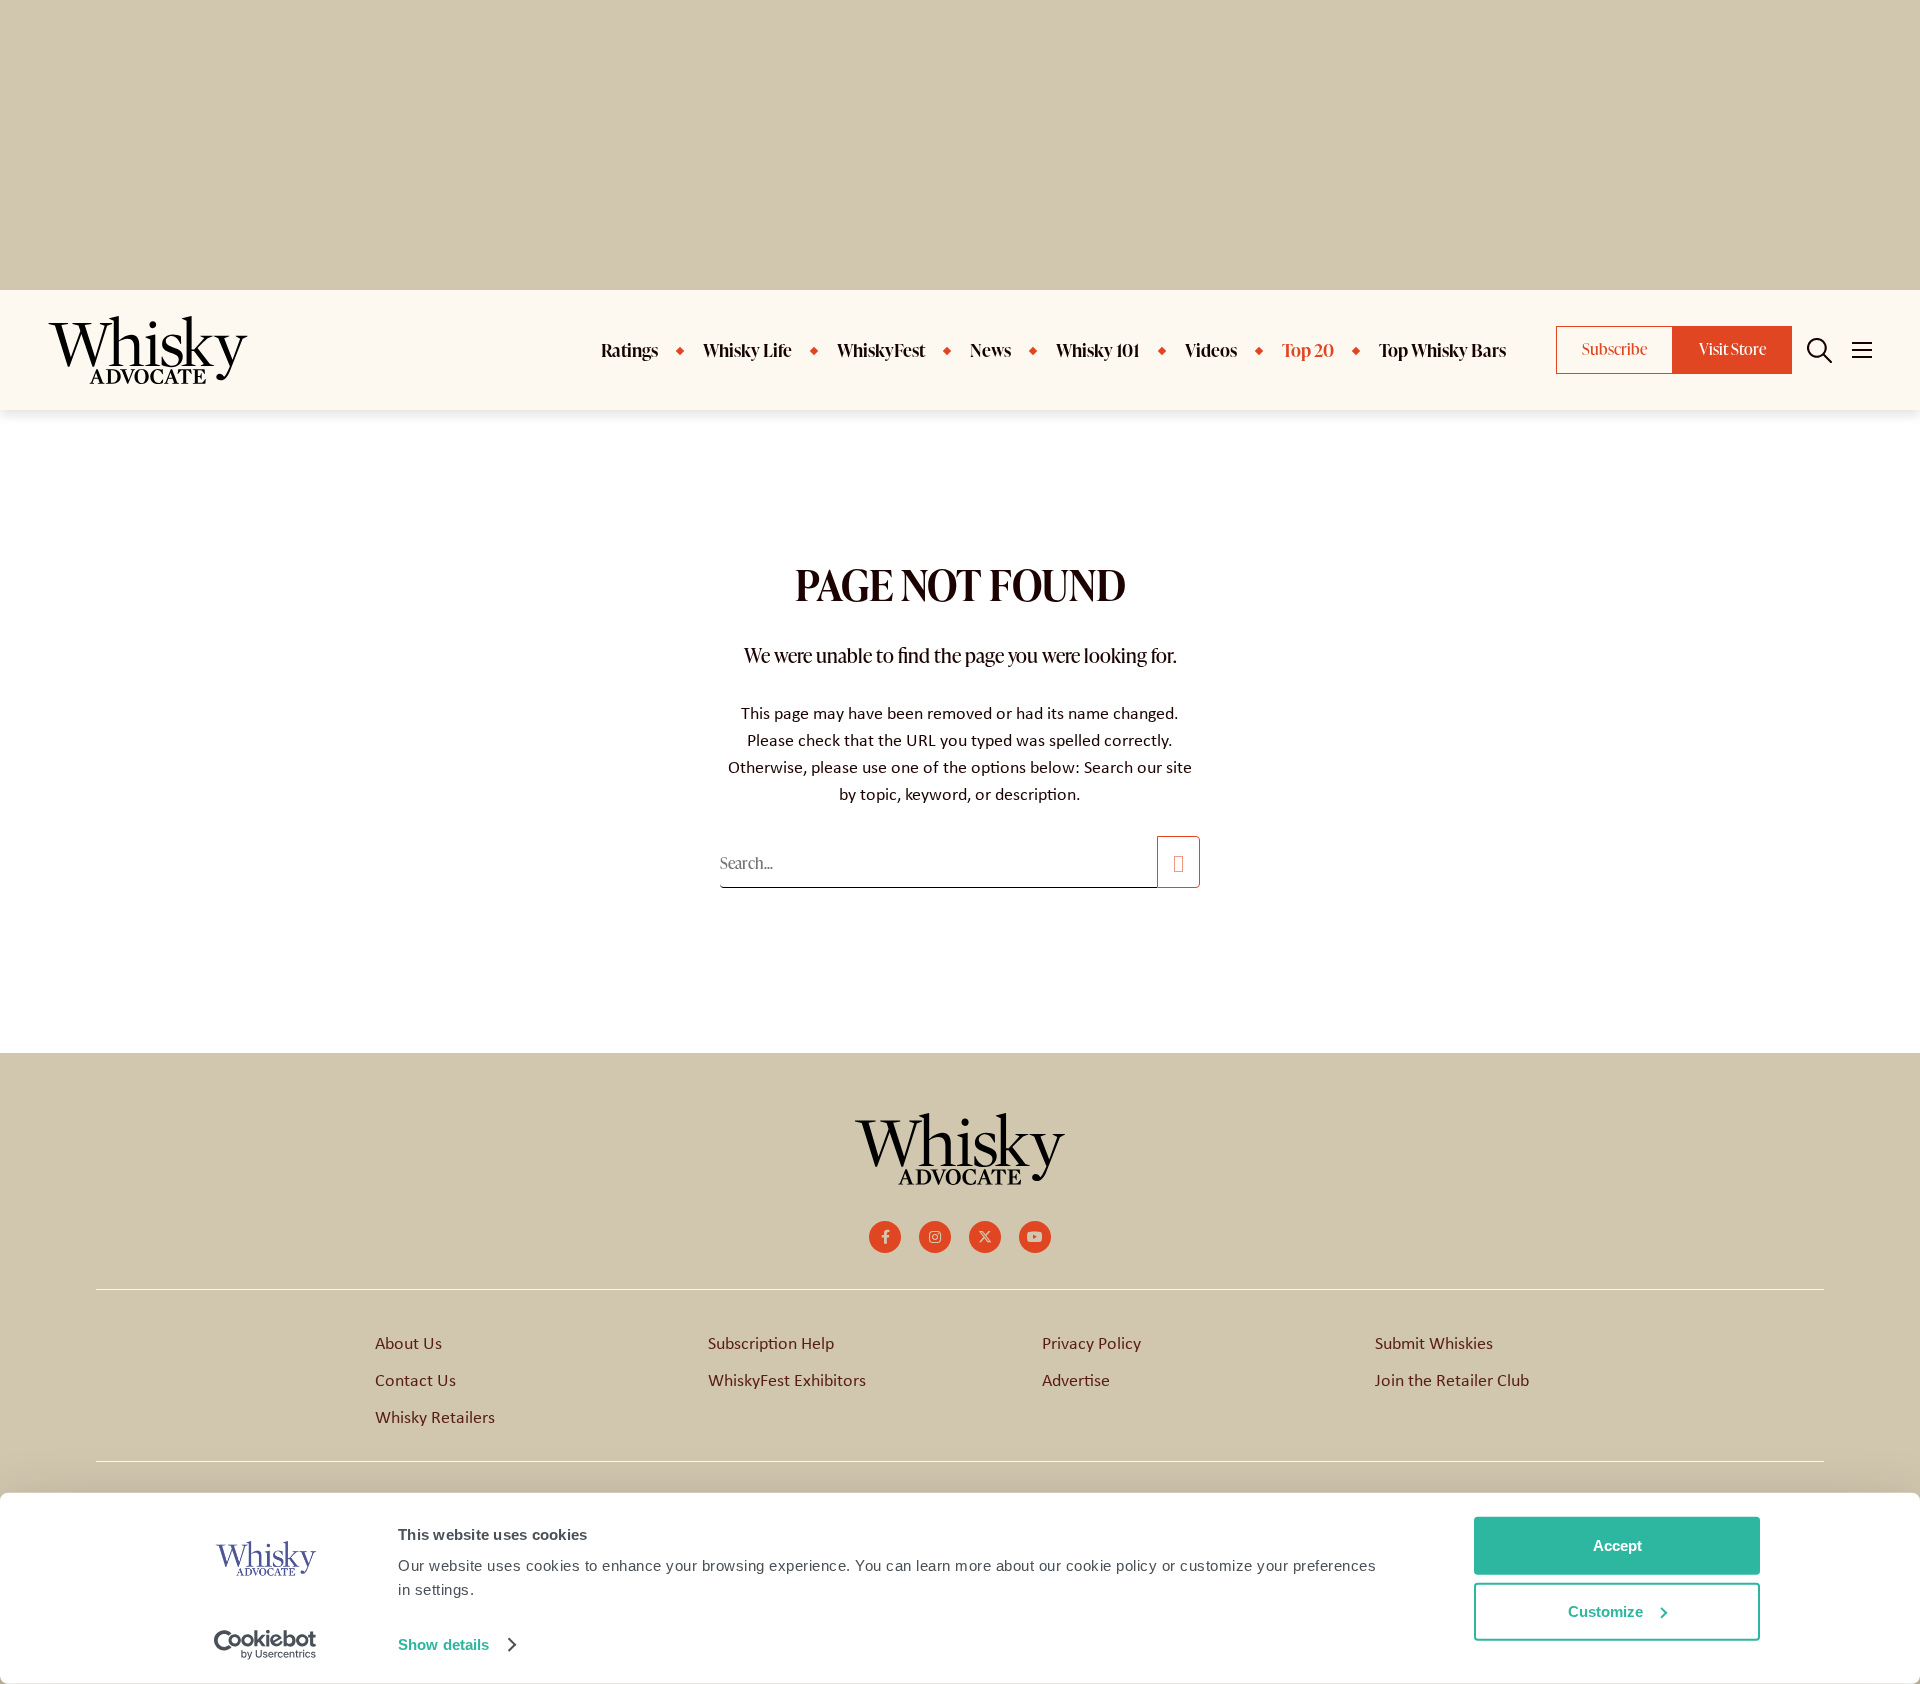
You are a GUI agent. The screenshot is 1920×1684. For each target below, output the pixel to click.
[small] (885, 1237)
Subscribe (1614, 349)
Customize (1605, 1610)
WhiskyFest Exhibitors (787, 1380)
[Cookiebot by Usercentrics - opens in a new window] (265, 1645)
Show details (443, 1644)
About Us (408, 1343)
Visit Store (1732, 349)
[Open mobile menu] (1862, 350)
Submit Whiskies (1434, 1343)
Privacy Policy (1091, 1343)
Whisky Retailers (435, 1417)
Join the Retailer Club (1452, 1380)
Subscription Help (771, 1343)
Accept (1617, 1545)
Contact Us (415, 1380)
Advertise (1076, 1380)
